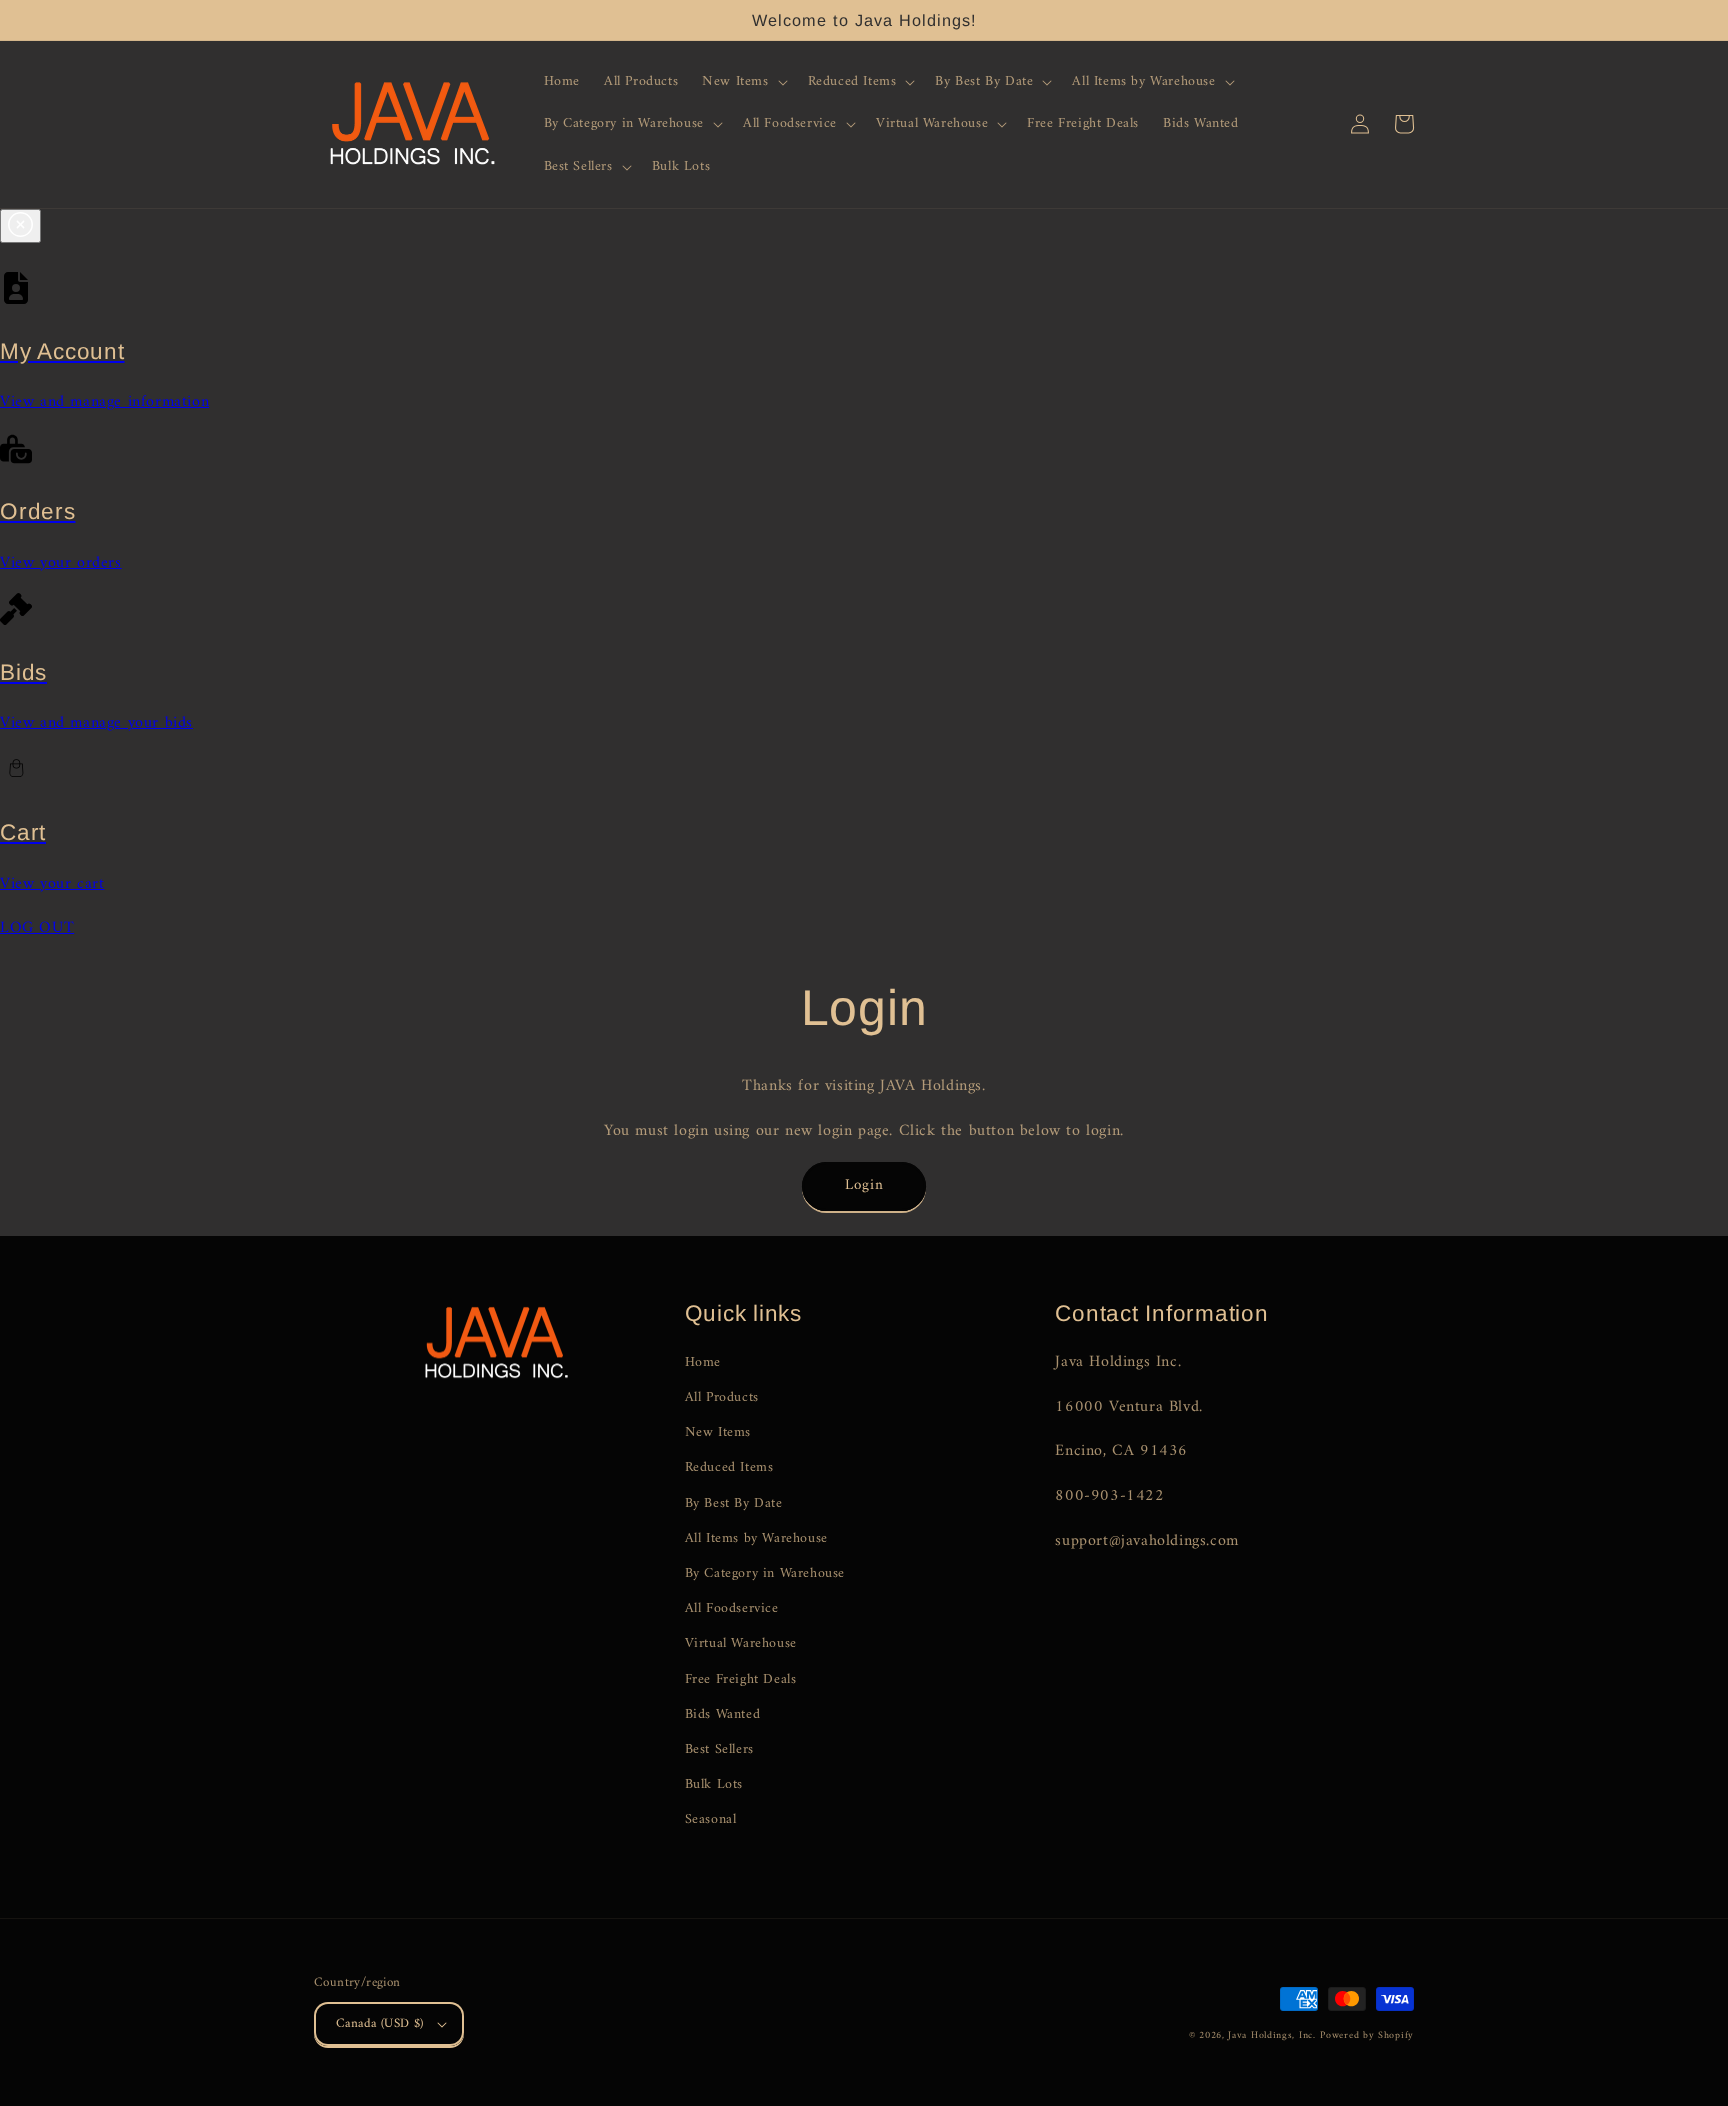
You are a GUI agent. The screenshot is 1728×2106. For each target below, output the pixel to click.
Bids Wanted (723, 1714)
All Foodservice (732, 1608)
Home (703, 1362)
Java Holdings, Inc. (1271, 2035)
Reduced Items (729, 1467)
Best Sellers (719, 1749)
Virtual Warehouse (741, 1643)
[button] (742, 82)
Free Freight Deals (741, 1679)
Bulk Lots (714, 1784)
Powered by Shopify (1367, 2035)
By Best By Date (734, 1503)
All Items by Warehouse (756, 1538)
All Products (722, 1397)
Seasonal (711, 1819)
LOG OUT (37, 928)
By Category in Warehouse (765, 1573)
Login (864, 1185)
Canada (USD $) (380, 2023)
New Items (718, 1432)
